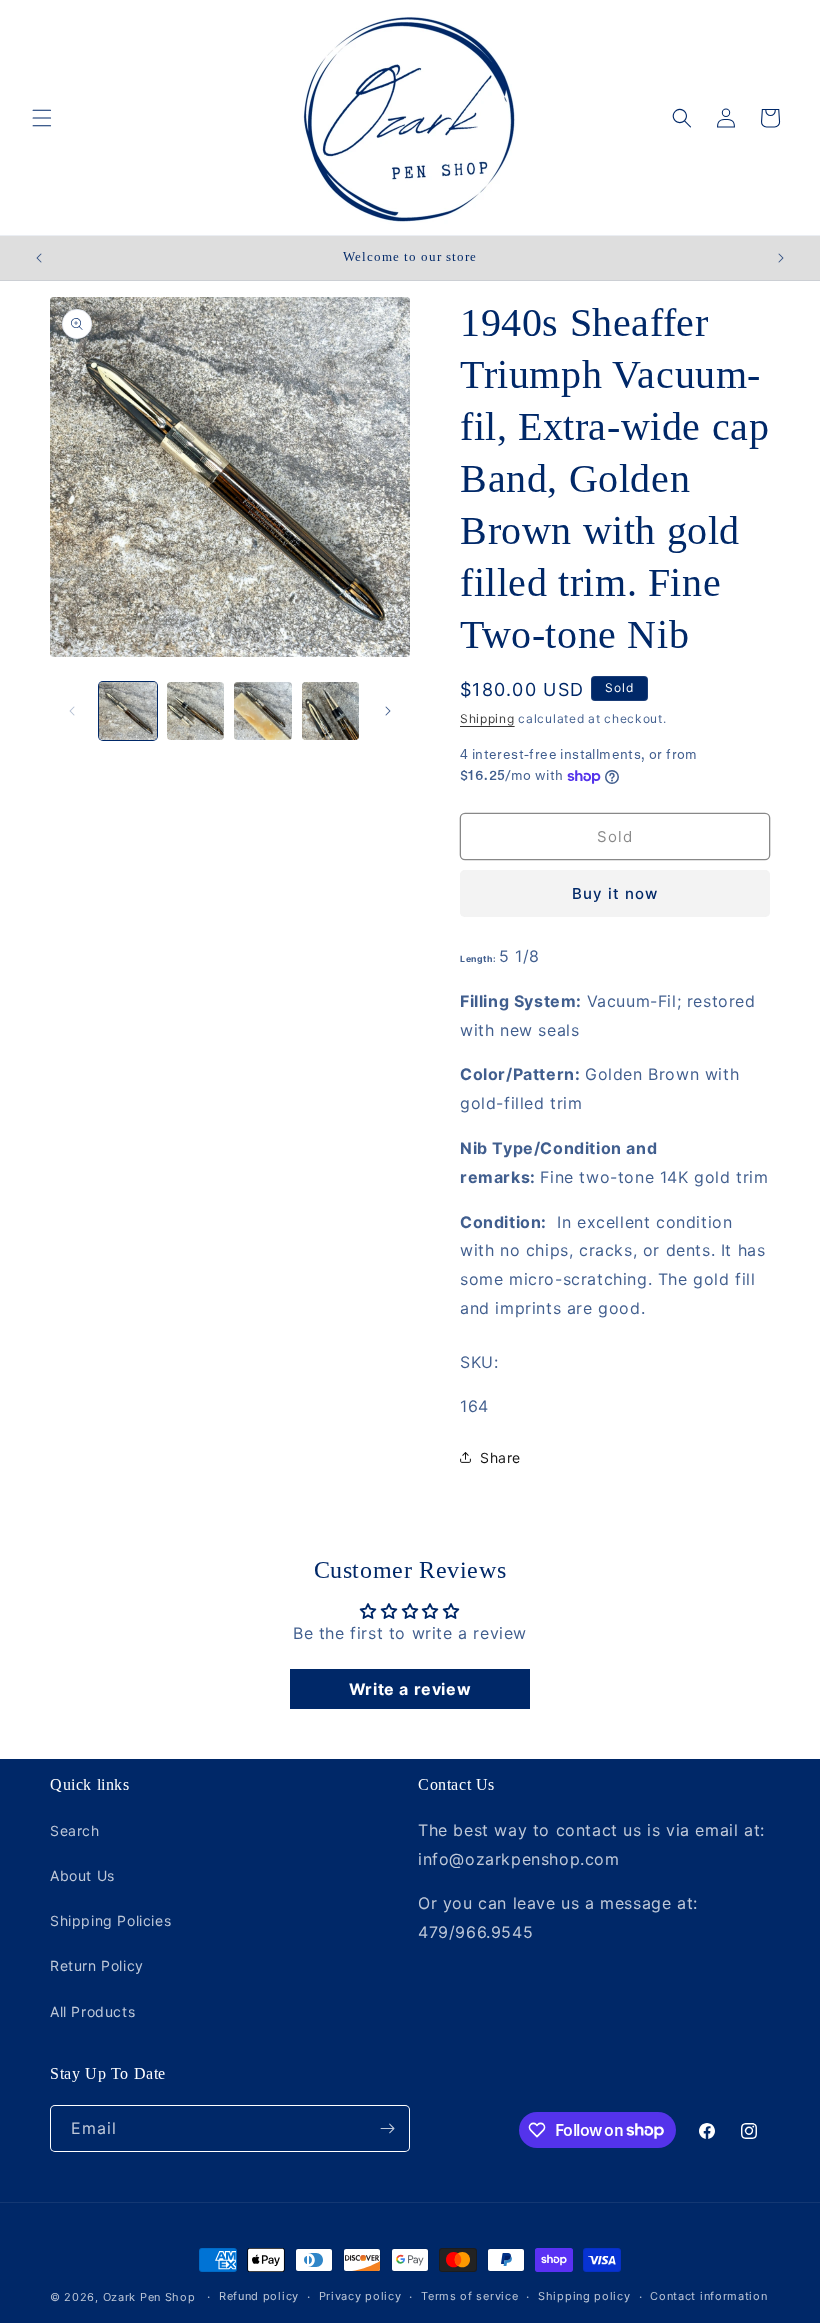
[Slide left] (72, 711)
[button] (42, 118)
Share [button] (500, 1457)
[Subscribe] (387, 2128)
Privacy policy (360, 2296)
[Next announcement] (781, 258)
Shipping (487, 718)
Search (75, 1830)
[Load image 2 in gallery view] (196, 711)
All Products (92, 2011)
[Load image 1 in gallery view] (128, 711)
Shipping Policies (110, 1920)
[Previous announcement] (39, 258)
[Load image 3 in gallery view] (263, 711)
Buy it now (615, 893)
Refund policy (259, 2296)
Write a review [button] (410, 1689)
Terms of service (469, 2296)
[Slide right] (388, 711)
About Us (82, 1875)
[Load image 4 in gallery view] (331, 711)
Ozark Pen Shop (149, 2297)
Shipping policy (584, 2296)
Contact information (708, 2296)
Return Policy (97, 1965)
